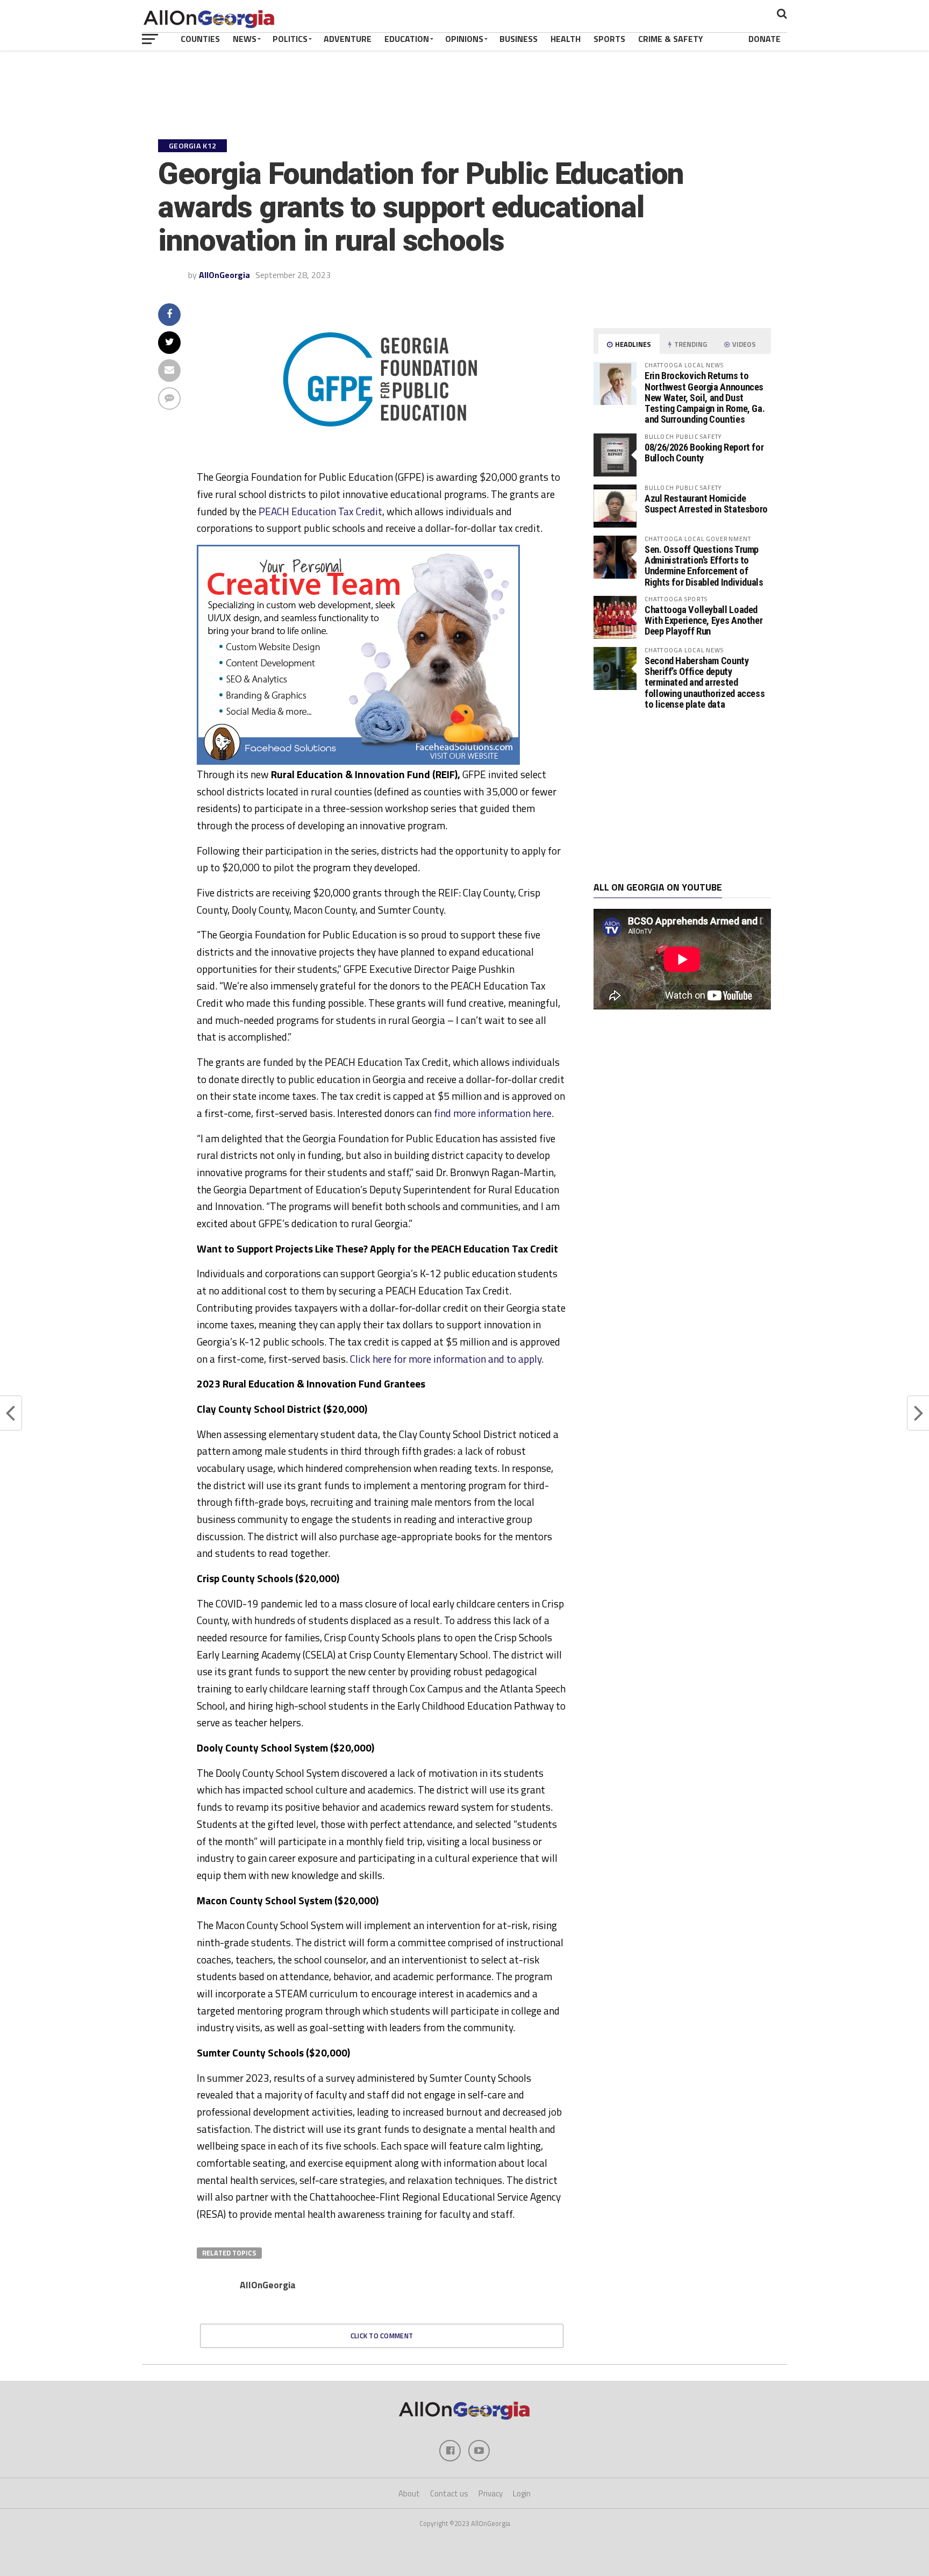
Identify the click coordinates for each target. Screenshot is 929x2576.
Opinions (464, 39)
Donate (764, 39)
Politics (290, 39)
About (409, 2493)
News (245, 39)
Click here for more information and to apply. (447, 1359)
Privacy (491, 2493)
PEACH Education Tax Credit (320, 511)
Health (566, 39)
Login (522, 2493)
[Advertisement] (682, 796)
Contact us (449, 2493)
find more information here (493, 1113)
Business (519, 39)
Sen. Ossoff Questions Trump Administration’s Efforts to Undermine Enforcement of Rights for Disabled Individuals (704, 566)
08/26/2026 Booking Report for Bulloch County (704, 453)
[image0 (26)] (358, 762)
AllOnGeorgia (224, 275)
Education (407, 39)
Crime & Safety (671, 39)
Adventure (348, 39)
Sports (609, 39)
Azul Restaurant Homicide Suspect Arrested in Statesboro (706, 504)
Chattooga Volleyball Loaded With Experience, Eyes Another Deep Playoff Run (703, 620)
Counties (200, 39)
